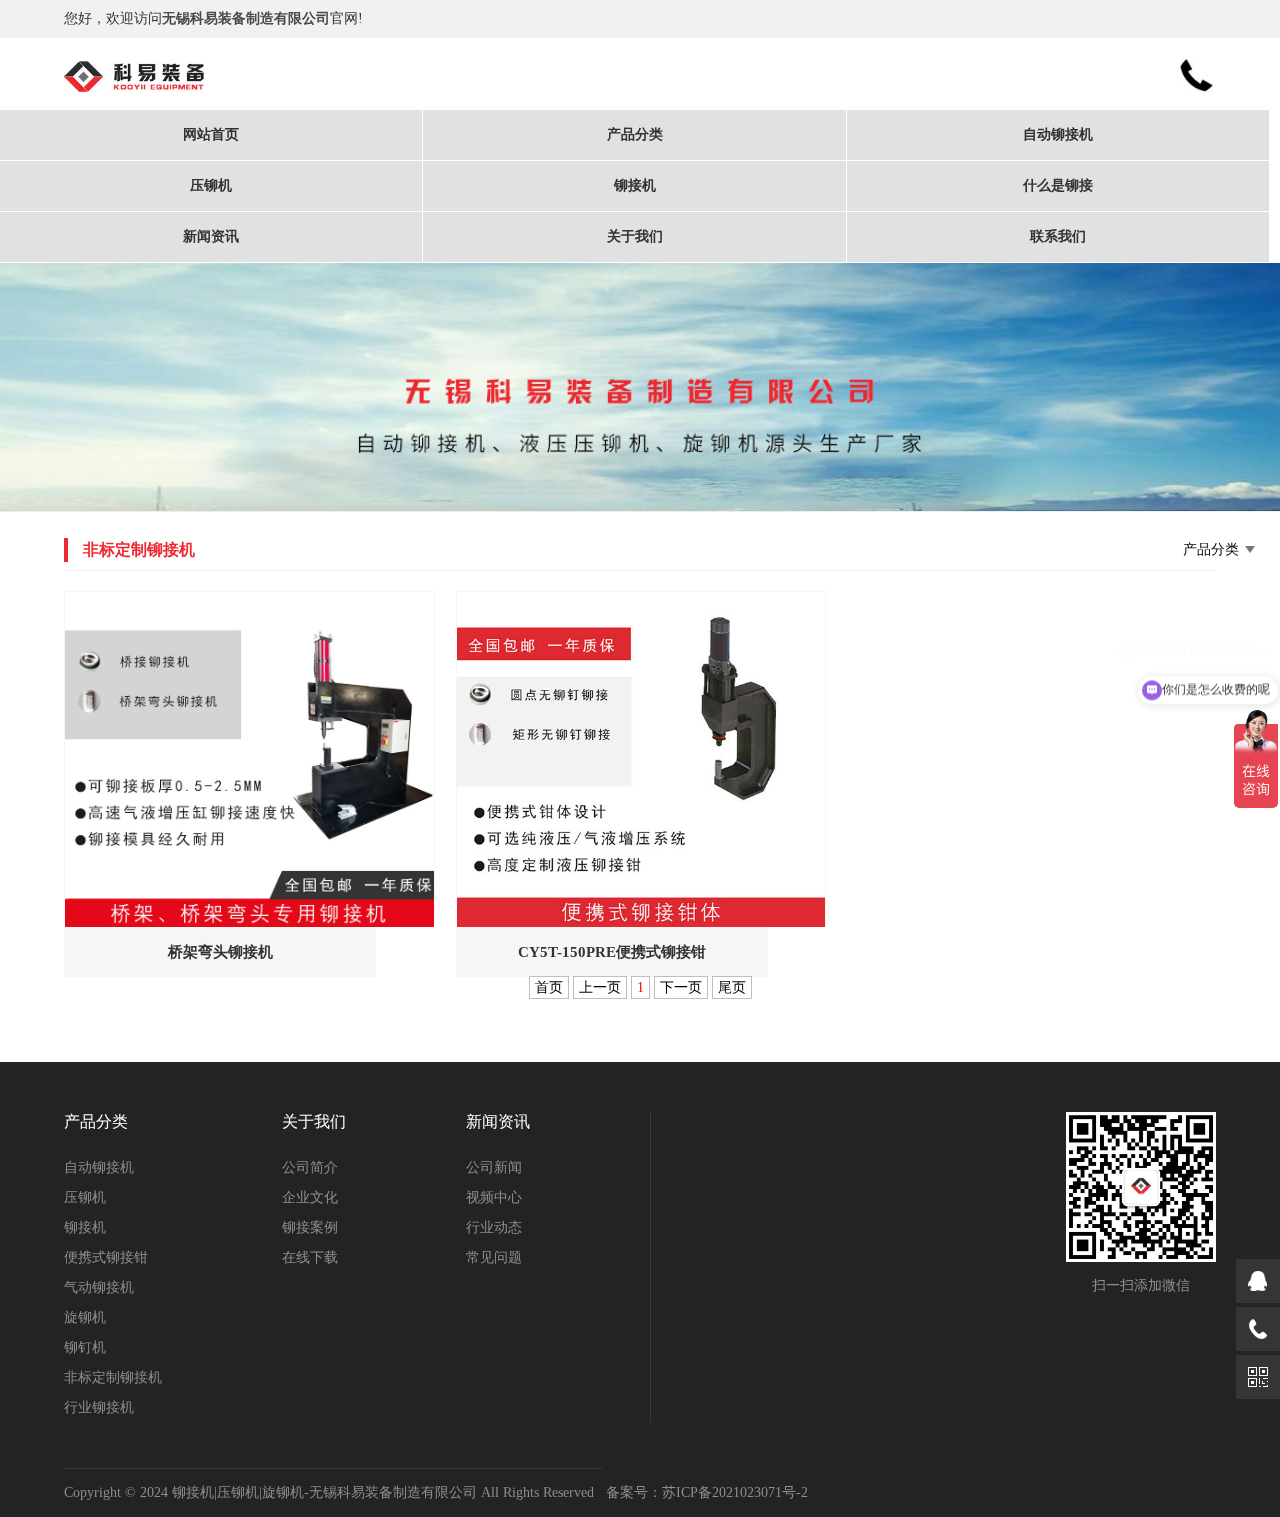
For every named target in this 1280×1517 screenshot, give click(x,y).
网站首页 (211, 134)
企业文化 (310, 1197)
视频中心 (494, 1197)
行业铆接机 (99, 1407)
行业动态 (494, 1227)
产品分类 (635, 134)
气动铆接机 (99, 1287)
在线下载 (310, 1257)
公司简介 (310, 1167)
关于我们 (635, 236)
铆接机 (635, 185)
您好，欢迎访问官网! (213, 18)
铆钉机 (85, 1347)
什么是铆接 (1058, 185)
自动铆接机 (1058, 134)
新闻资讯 (211, 236)
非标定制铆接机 (113, 1377)
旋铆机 (85, 1317)
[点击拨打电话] (1258, 1329)
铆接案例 (310, 1227)
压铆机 (211, 185)
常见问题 (494, 1257)
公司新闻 (494, 1167)
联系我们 (1058, 236)
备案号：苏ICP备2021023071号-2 (707, 1492)
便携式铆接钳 (106, 1257)
